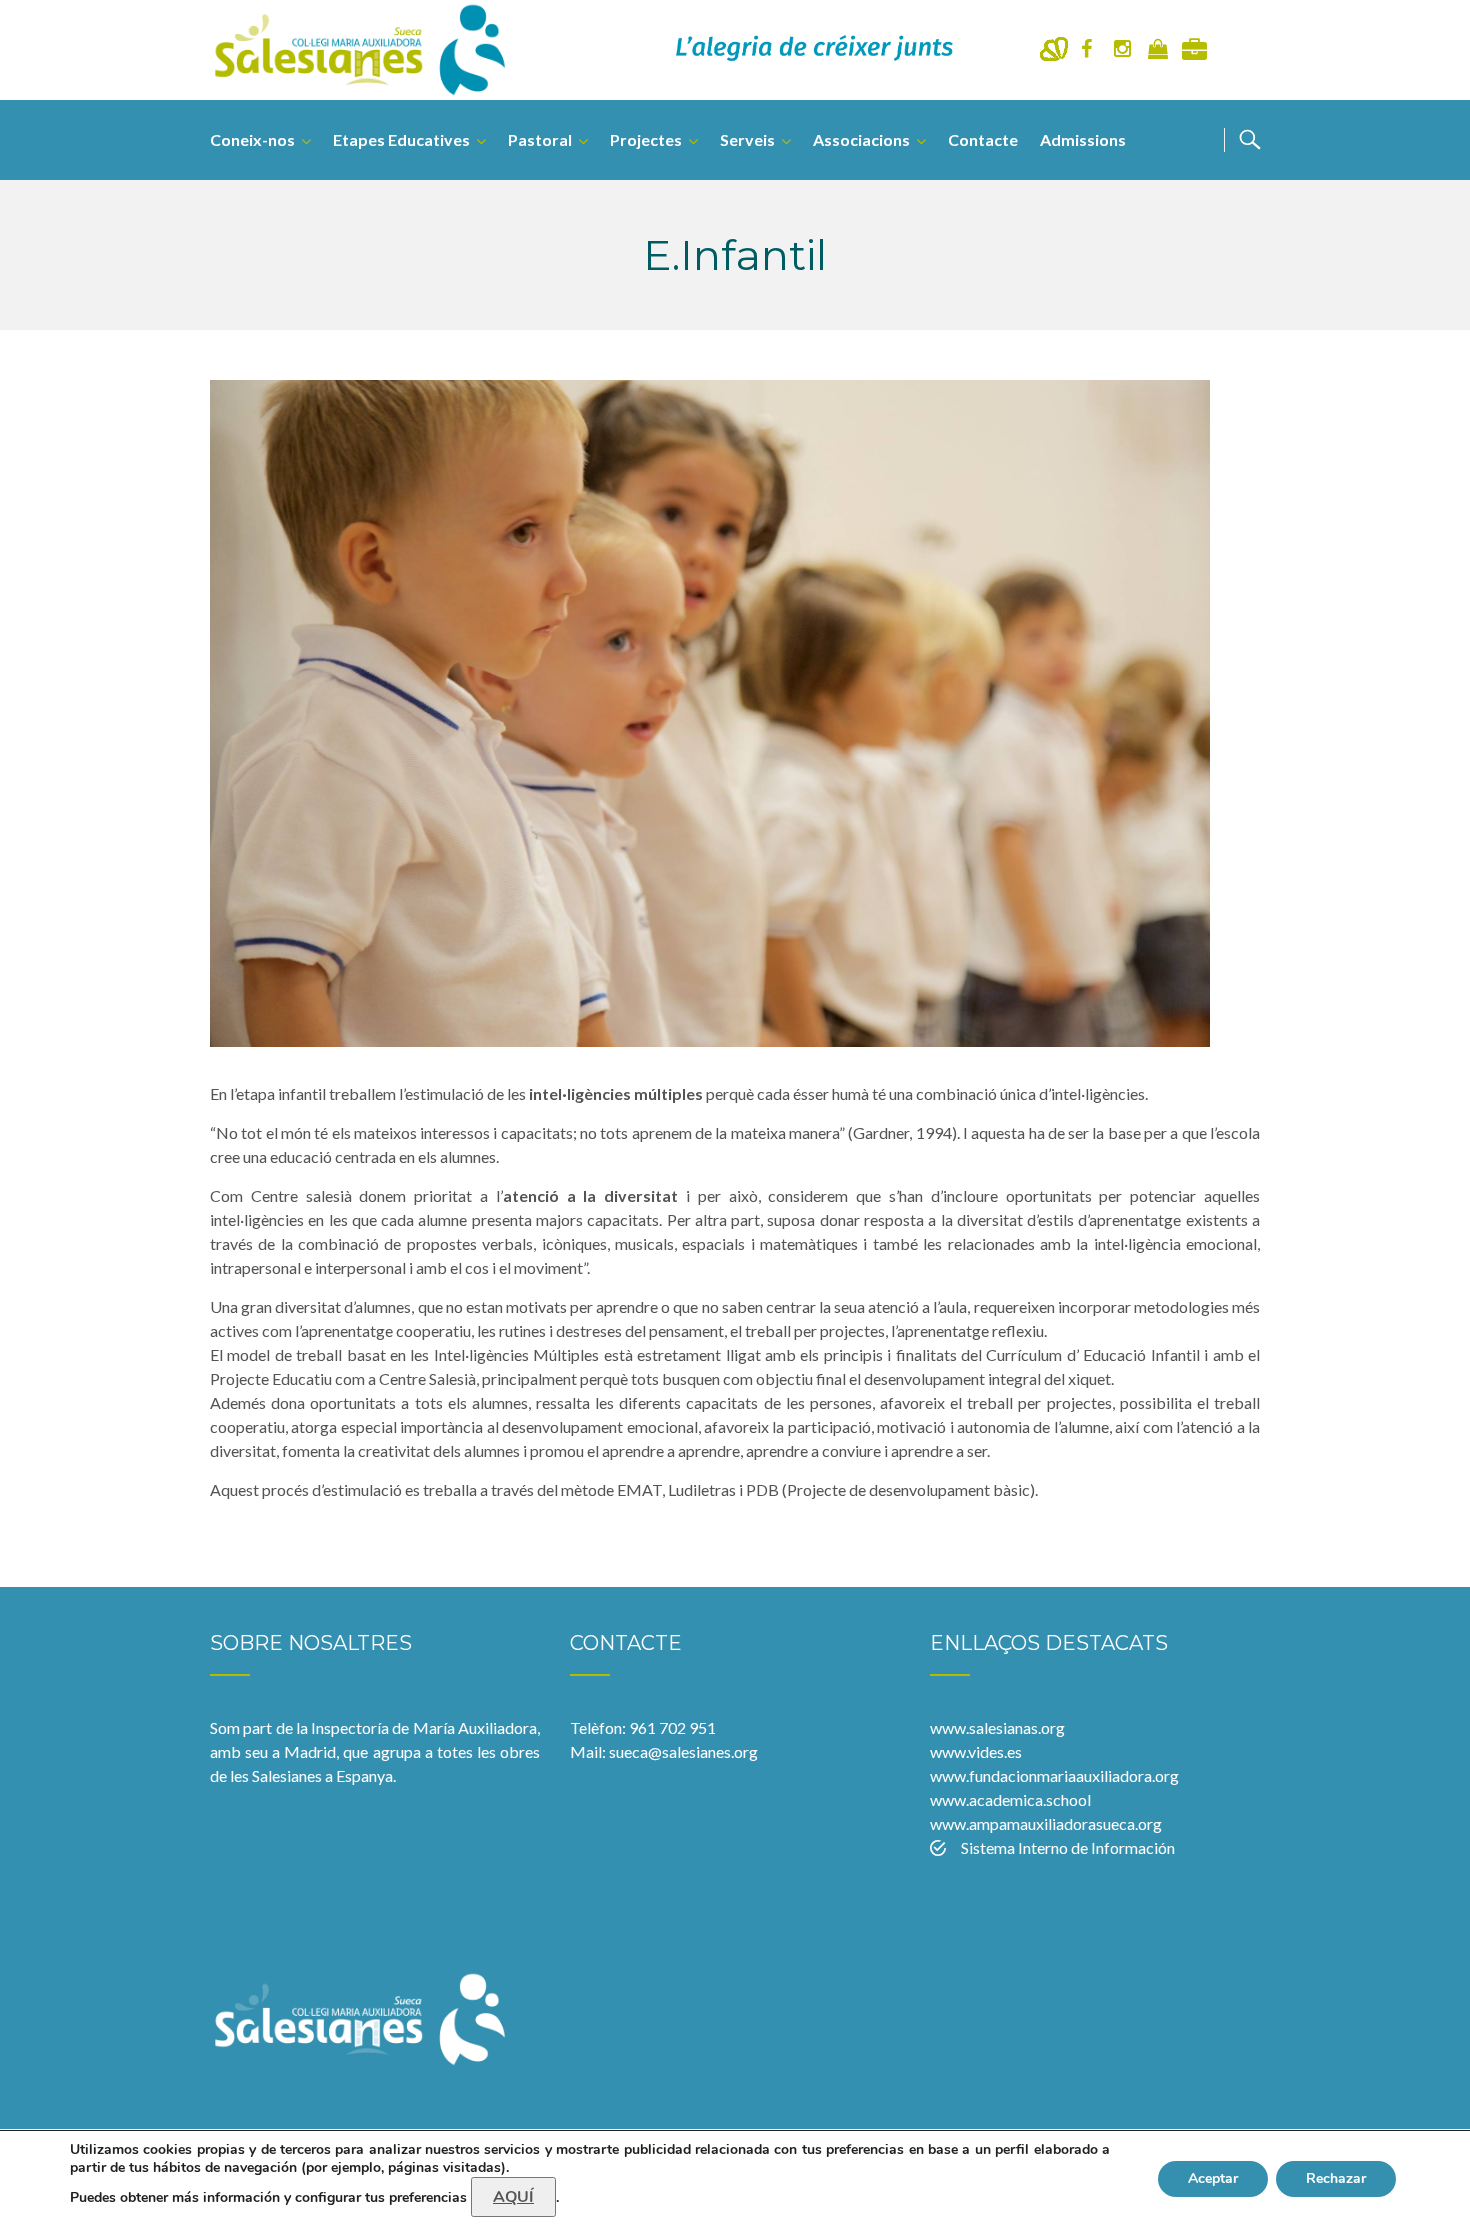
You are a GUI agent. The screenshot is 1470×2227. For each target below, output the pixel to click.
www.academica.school (1010, 1799)
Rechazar (1336, 2178)
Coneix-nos (252, 139)
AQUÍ (513, 2197)
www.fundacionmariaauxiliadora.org (1054, 1775)
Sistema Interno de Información (1068, 1847)
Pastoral (540, 139)
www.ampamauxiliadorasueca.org (1046, 1823)
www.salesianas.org (997, 1727)
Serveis (747, 139)
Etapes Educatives (401, 139)
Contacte (983, 139)
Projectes (646, 139)
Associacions (861, 139)
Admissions (1083, 139)
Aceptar (1213, 2178)
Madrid (310, 1751)
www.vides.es (976, 1751)
